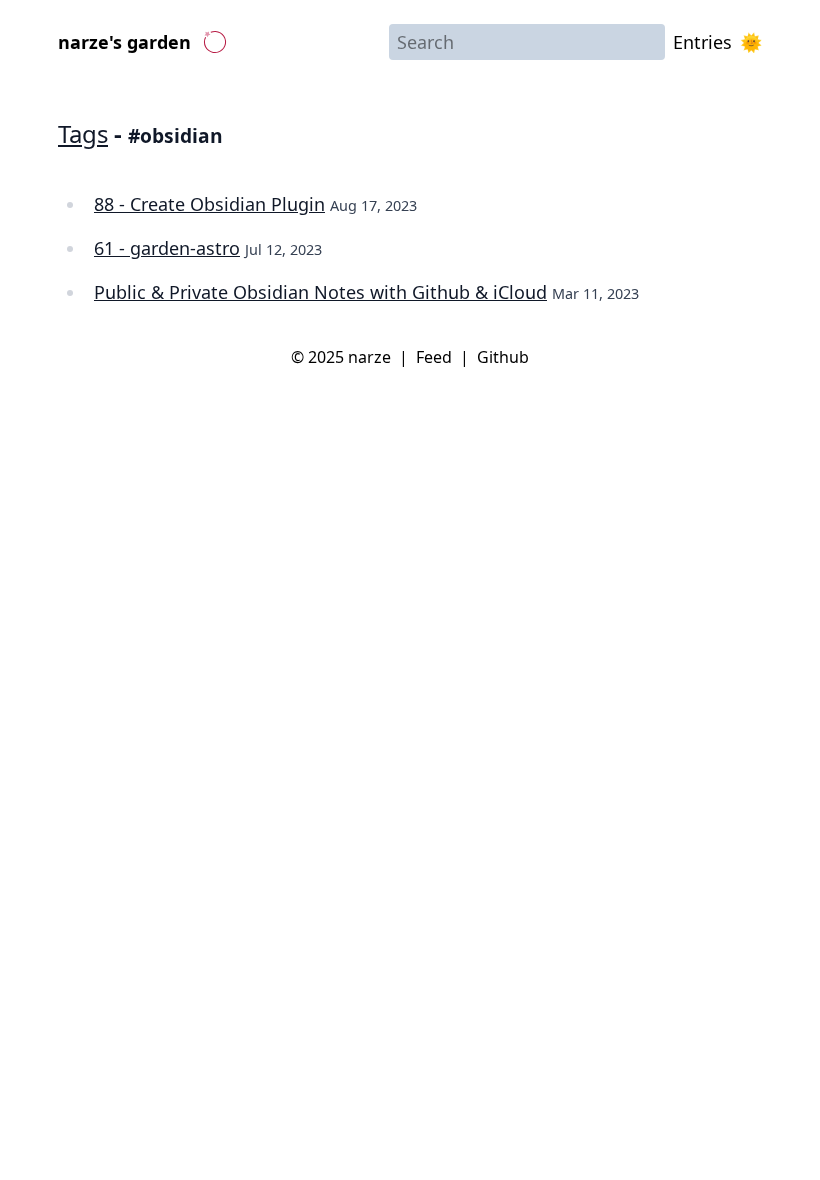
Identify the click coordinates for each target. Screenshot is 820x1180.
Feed (434, 357)
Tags (83, 133)
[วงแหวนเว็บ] (215, 42)
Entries (702, 42)
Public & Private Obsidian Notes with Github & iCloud (320, 292)
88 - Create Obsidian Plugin (209, 204)
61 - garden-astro (167, 248)
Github (503, 357)
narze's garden (124, 42)
